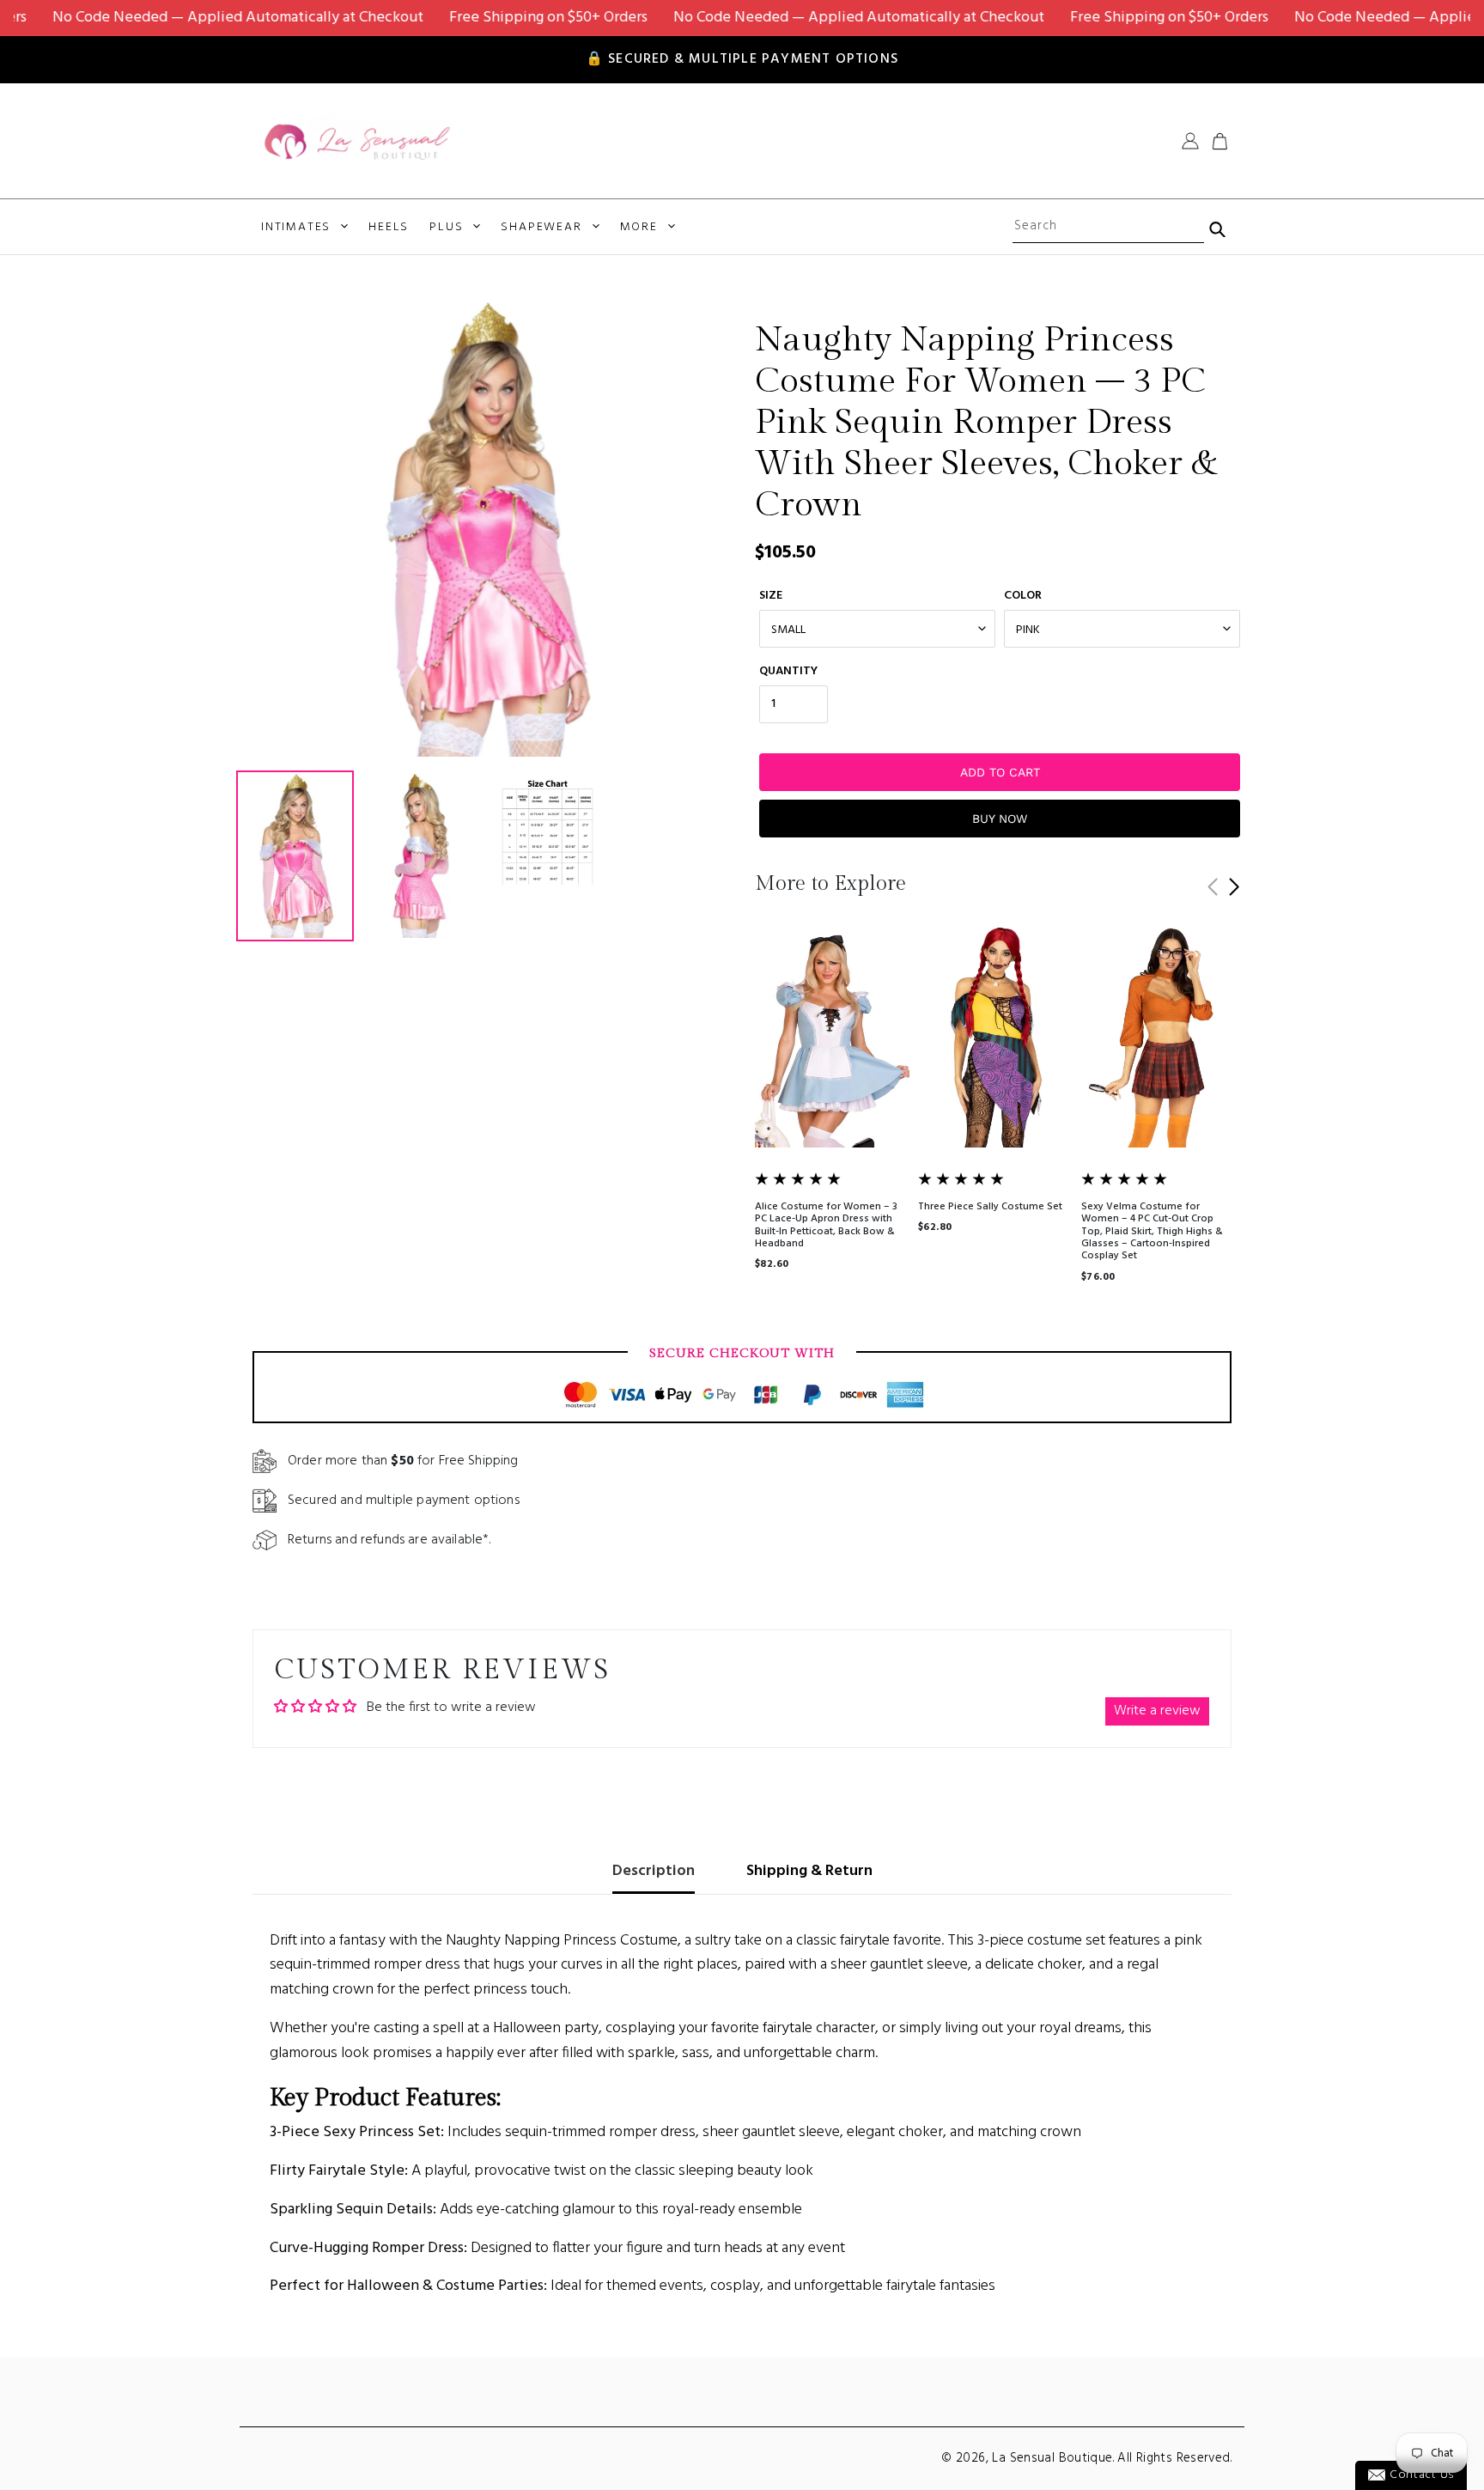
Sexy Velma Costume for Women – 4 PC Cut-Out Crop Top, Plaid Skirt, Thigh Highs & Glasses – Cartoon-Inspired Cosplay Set (1152, 1232)
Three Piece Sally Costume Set (990, 1207)
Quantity (788, 671)
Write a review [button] (1157, 1711)
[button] (1234, 887)
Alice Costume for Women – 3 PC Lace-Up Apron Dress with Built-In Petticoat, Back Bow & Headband (826, 1225)
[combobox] (1108, 227)
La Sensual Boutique (1052, 2458)
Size (771, 596)
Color (1023, 596)
